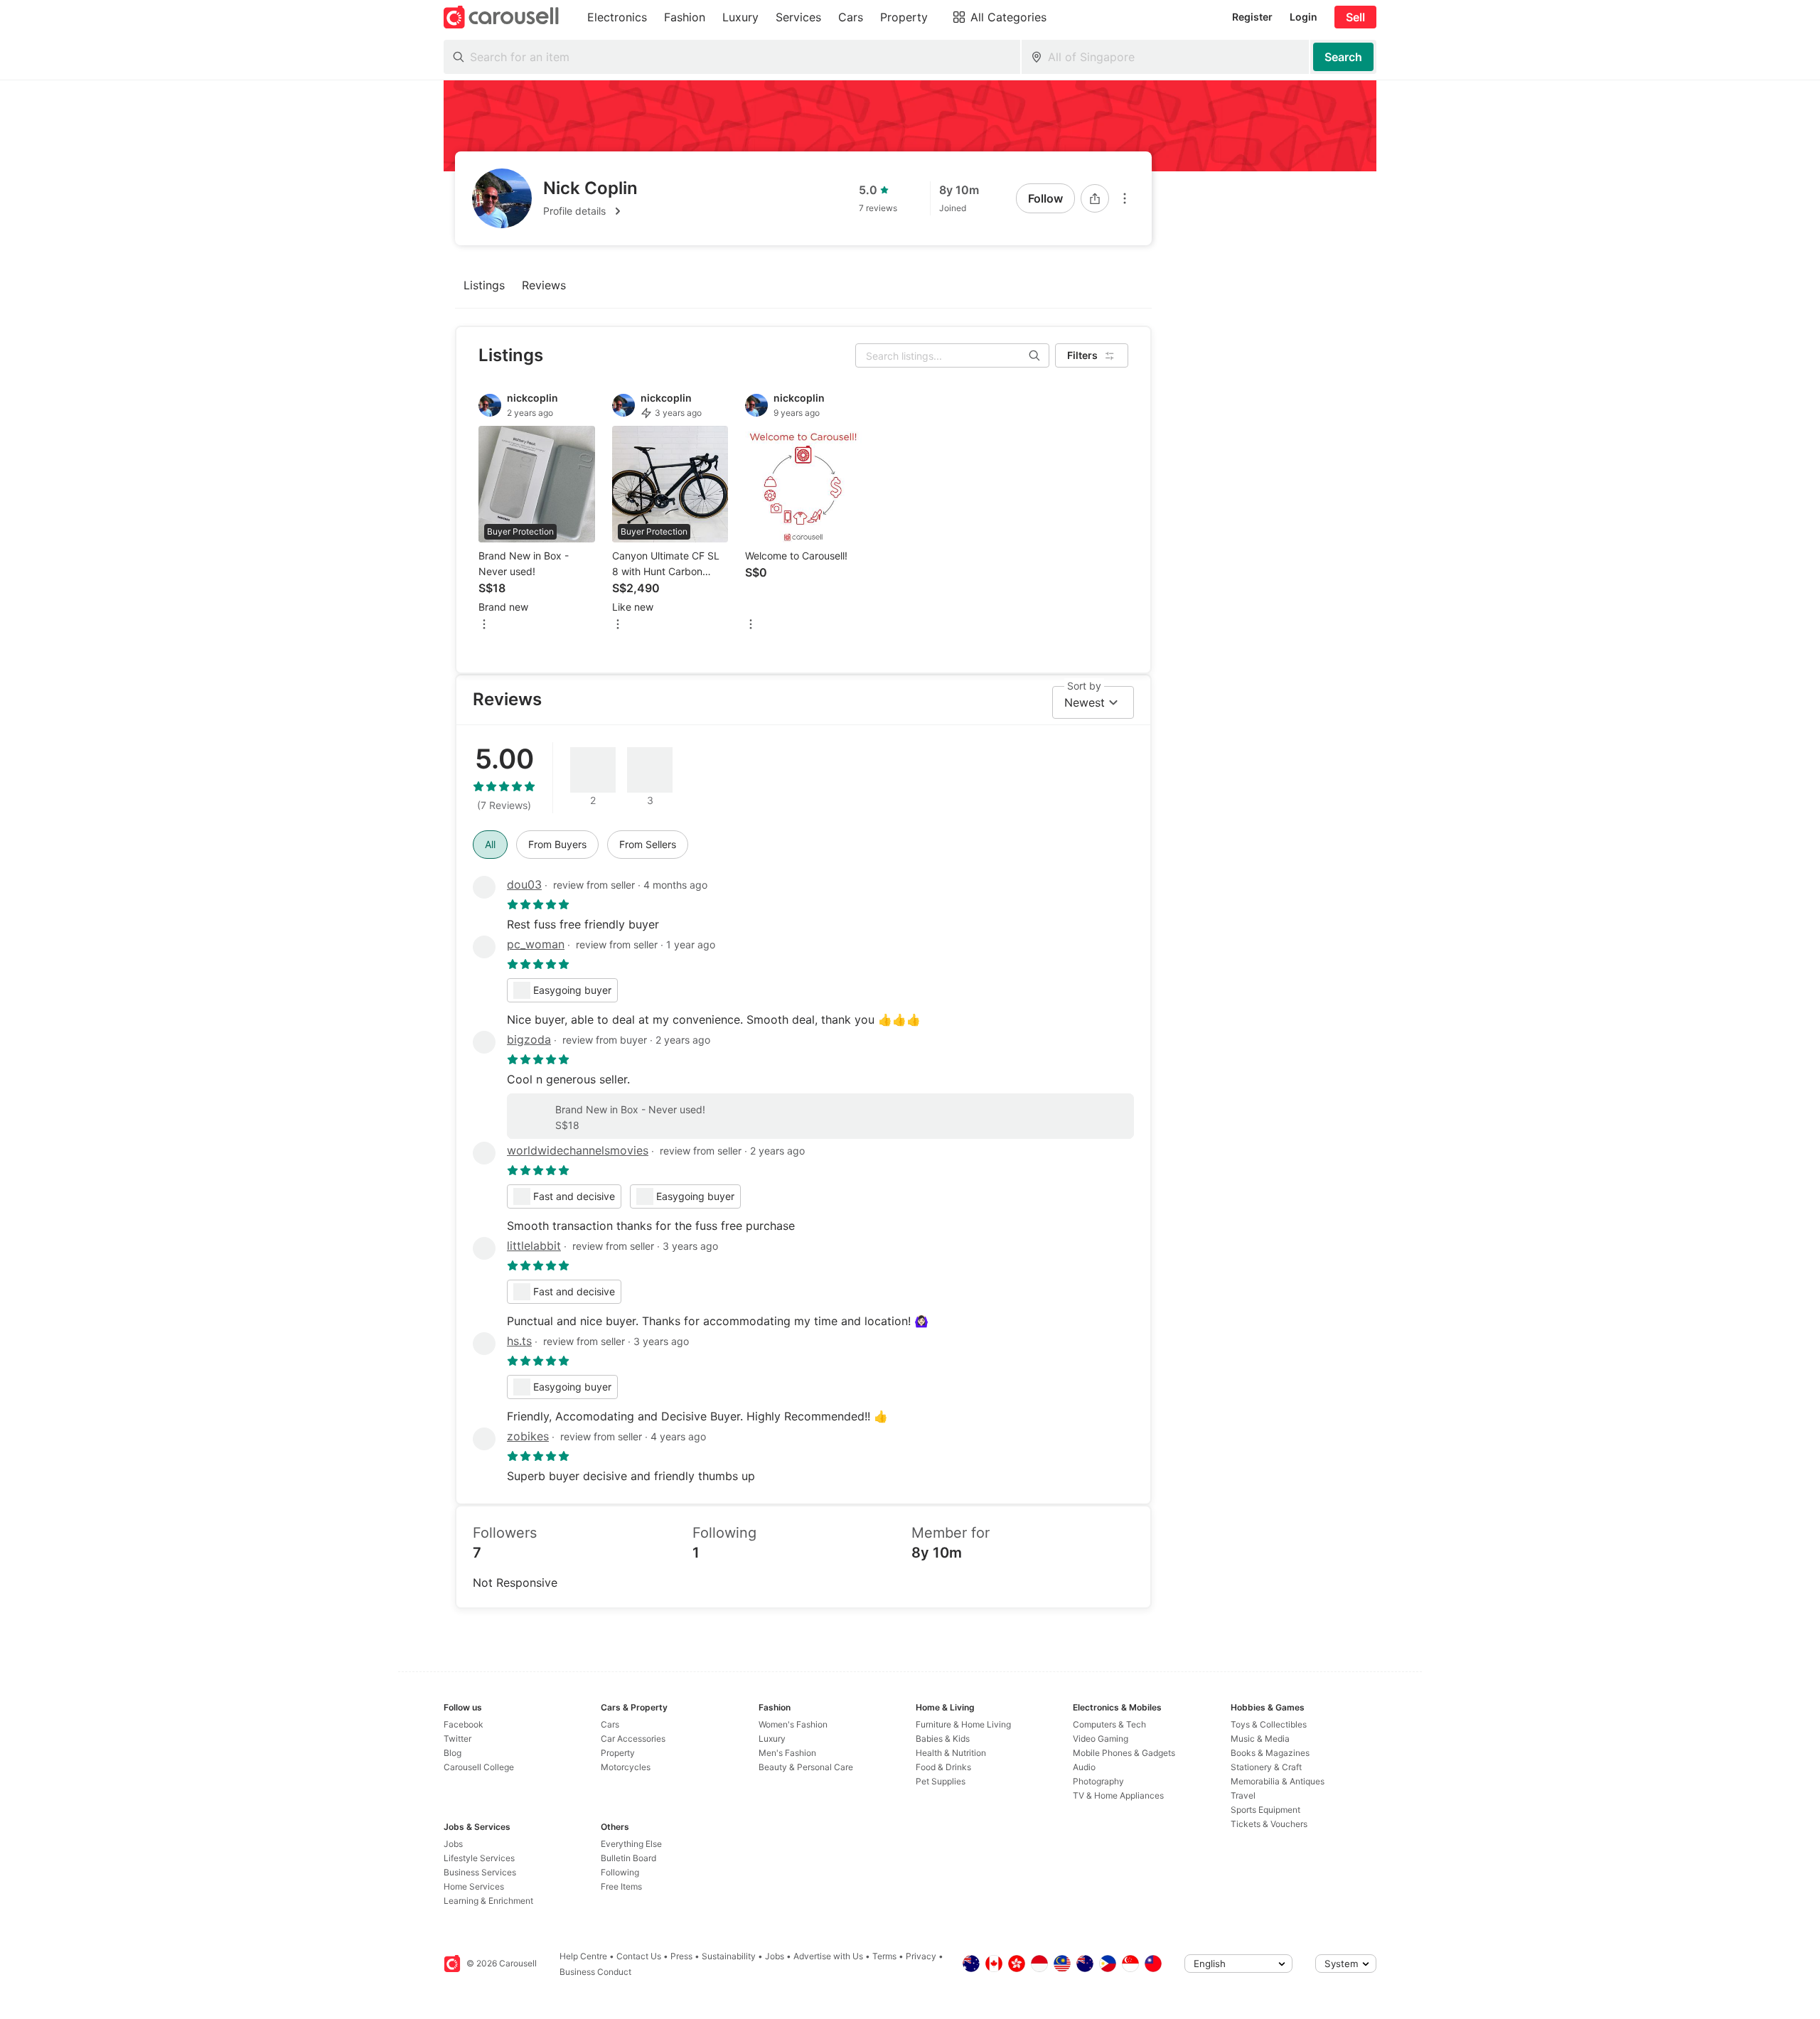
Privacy (921, 1956)
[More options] (1125, 198)
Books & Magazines (1270, 1753)
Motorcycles (626, 1767)
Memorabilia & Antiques (1278, 1781)
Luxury (772, 1739)
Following (620, 1872)
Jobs (453, 1844)
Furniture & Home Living (963, 1724)
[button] (590, 211)
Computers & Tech (1109, 1724)
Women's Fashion (793, 1724)
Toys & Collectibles (1269, 1724)
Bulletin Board (628, 1858)
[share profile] (1095, 198)
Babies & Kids (943, 1739)
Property (618, 1753)
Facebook (464, 1724)
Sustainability (729, 1956)
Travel (1243, 1795)
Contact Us (639, 1956)
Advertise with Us (828, 1956)
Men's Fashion (787, 1753)
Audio (1084, 1767)
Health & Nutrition (951, 1753)
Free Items (621, 1886)
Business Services (480, 1872)
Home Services (474, 1886)
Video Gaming (1101, 1739)
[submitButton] (1343, 57)
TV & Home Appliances (1118, 1795)
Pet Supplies (941, 1781)
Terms (884, 1956)
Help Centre (583, 1956)
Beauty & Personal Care (806, 1767)
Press (681, 1956)
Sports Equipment (1265, 1810)
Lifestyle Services (479, 1858)
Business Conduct (595, 1972)
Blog (453, 1753)
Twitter (457, 1739)
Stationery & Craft (1266, 1767)
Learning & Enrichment (488, 1901)
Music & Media (1260, 1739)
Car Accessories (633, 1739)
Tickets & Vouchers (1269, 1824)
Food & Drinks (943, 1767)
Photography (1098, 1781)
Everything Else (631, 1844)
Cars (610, 1724)
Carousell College (479, 1767)
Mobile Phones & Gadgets (1124, 1753)
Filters (1082, 355)
